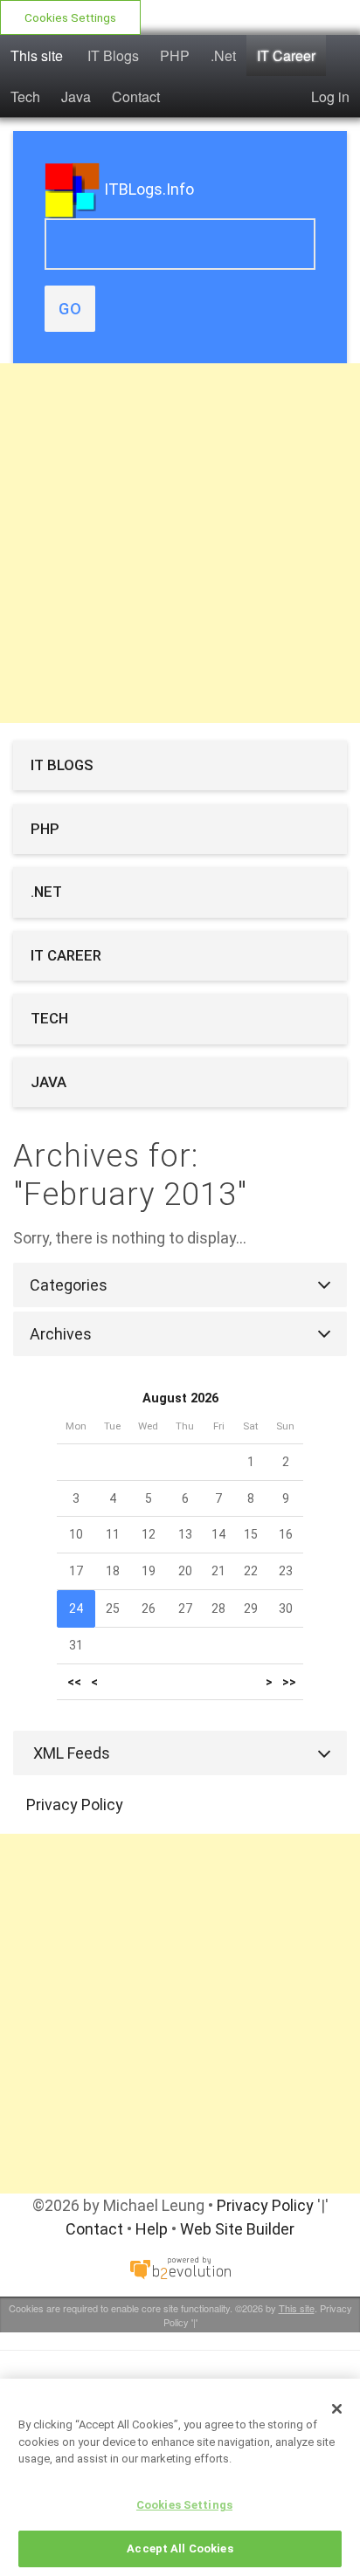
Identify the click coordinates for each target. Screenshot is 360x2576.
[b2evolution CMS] (180, 2267)
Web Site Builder (237, 2229)
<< (74, 1682)
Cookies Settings (70, 17)
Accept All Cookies (180, 2548)
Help (152, 2229)
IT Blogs (113, 55)
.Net (223, 55)
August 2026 (180, 1398)
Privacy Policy (75, 1805)
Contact (136, 96)
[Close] (337, 2408)
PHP (175, 55)
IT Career (286, 55)
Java (76, 96)
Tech (25, 96)
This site (37, 55)
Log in (330, 96)
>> (289, 1682)
